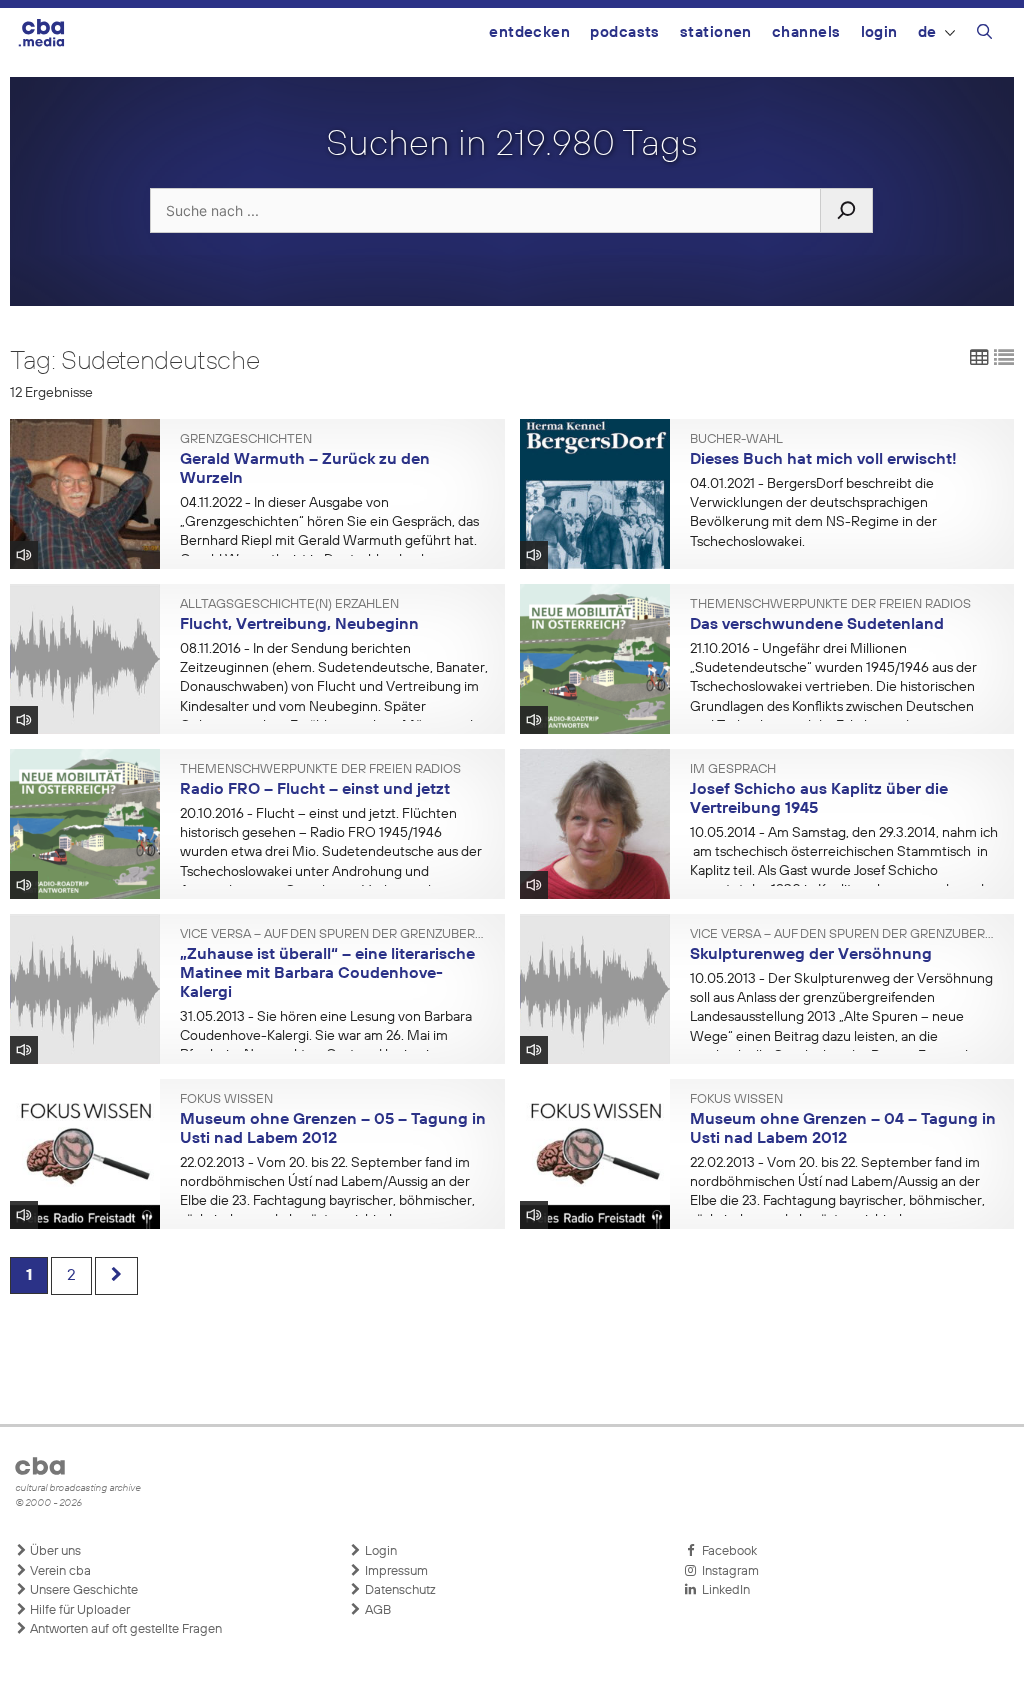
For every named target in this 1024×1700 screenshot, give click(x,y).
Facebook (726, 1551)
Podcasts (625, 32)
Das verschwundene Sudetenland (817, 625)
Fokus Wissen (226, 1100)
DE (927, 32)
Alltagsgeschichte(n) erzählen (289, 605)
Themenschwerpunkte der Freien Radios (830, 605)
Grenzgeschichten (246, 440)
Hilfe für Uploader (78, 1610)
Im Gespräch (733, 770)
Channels (806, 32)
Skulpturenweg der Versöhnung (811, 955)
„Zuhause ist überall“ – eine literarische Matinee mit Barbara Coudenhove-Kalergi (327, 973)
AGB (376, 1610)
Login (879, 32)
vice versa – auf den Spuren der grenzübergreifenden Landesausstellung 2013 (335, 935)
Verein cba (59, 1571)
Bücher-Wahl (736, 440)
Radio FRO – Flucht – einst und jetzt (315, 790)
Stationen (716, 32)
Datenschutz (399, 1590)
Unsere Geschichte (82, 1590)
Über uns (54, 1551)
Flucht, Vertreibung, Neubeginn (299, 625)
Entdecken (529, 32)
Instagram (727, 1571)
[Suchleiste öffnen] (984, 35)
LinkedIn (723, 1590)
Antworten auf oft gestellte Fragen (124, 1629)
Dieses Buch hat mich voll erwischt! (823, 460)
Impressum (395, 1571)
